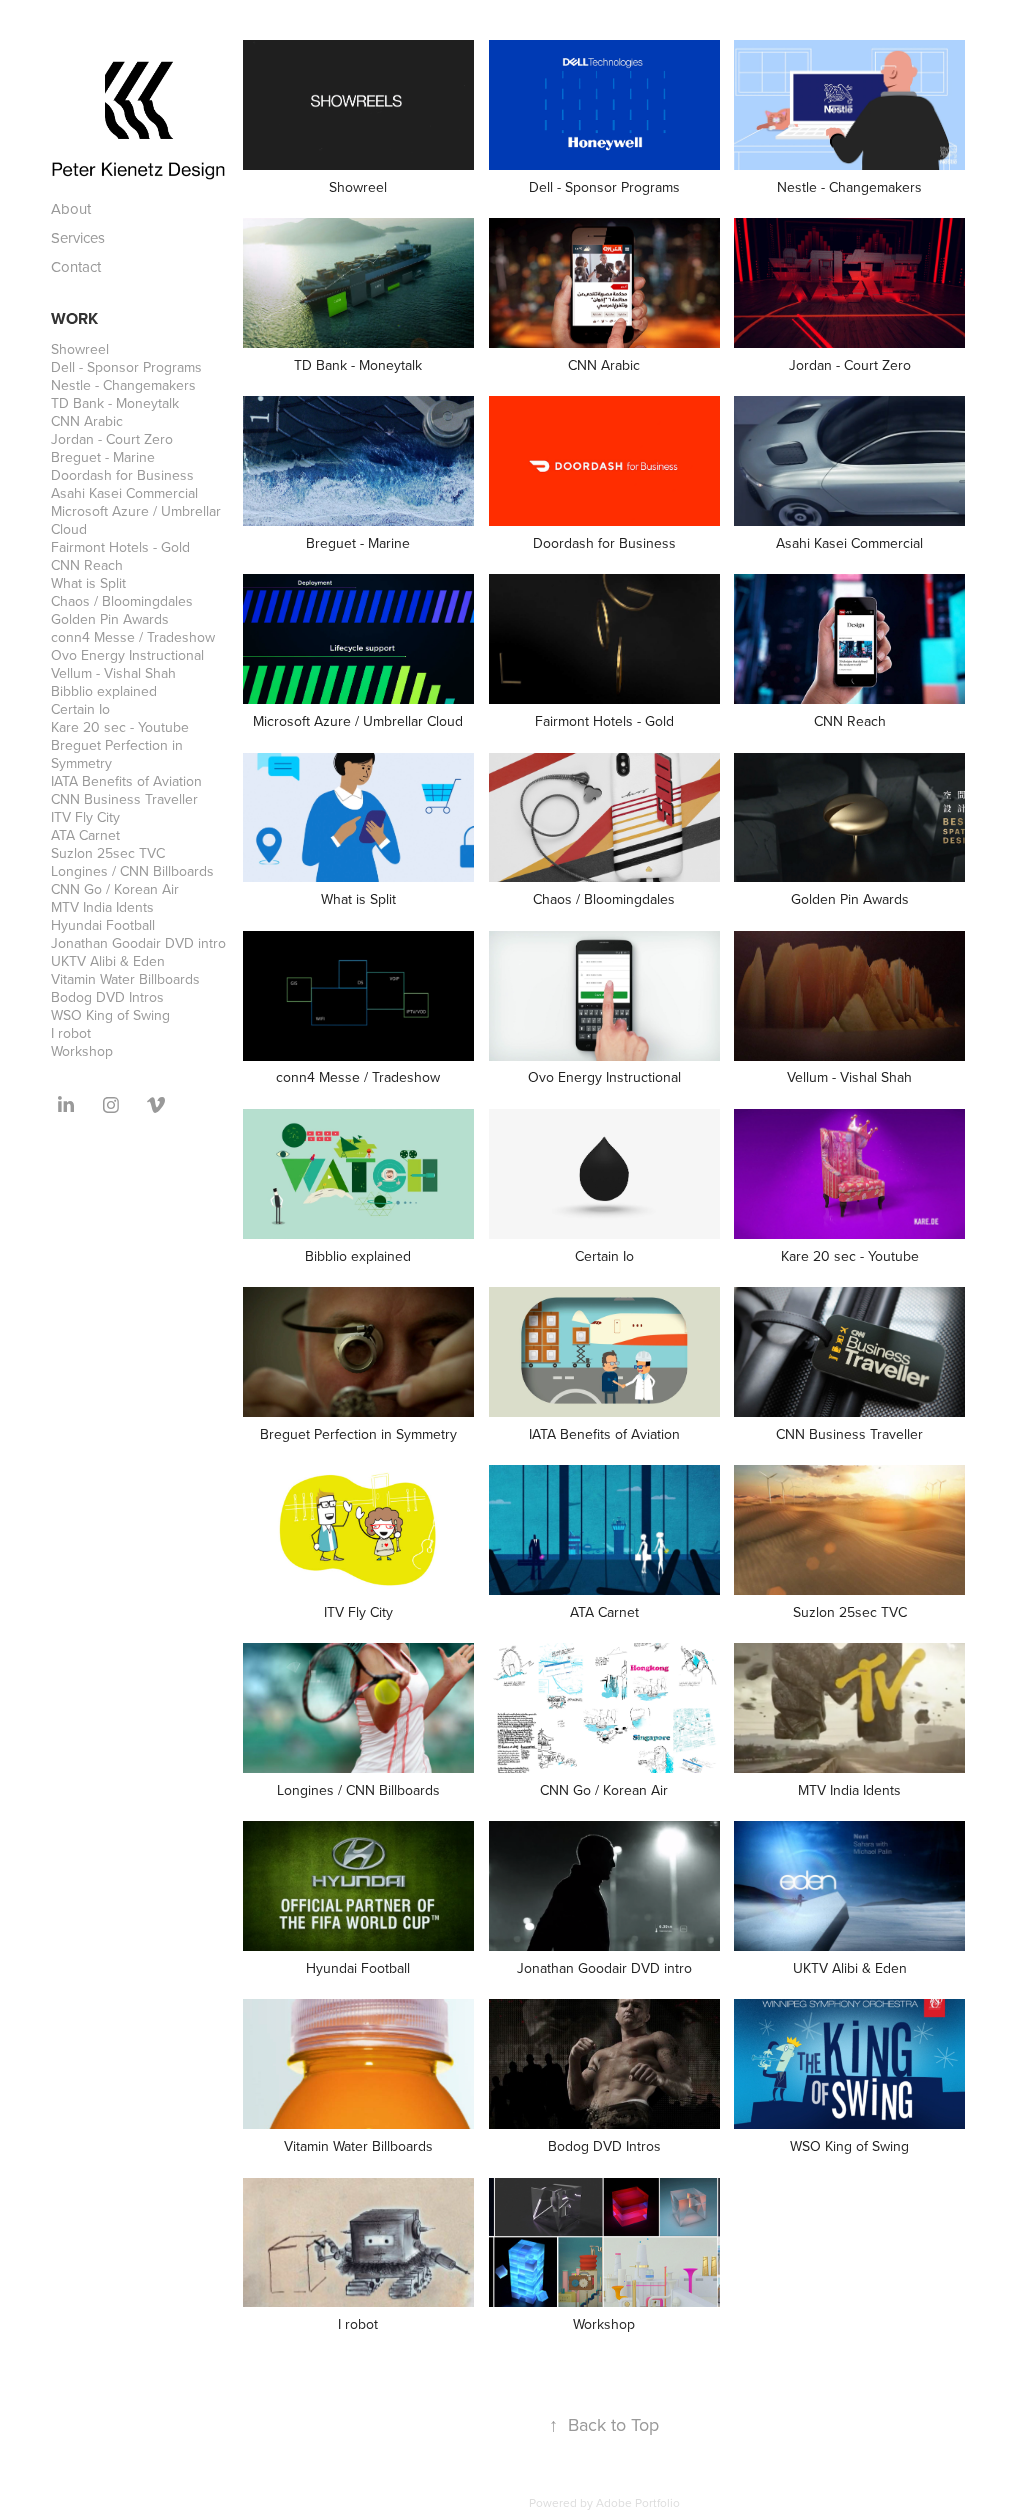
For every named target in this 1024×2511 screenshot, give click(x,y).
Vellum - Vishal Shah (113, 673)
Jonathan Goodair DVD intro (138, 943)
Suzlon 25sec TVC (108, 853)
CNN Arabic (87, 421)
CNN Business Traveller (124, 799)
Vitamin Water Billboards (125, 979)
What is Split (88, 583)
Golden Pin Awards (110, 619)
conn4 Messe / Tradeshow (133, 637)
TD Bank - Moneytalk (115, 403)
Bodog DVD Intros (107, 997)
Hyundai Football (103, 925)
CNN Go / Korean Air (115, 889)
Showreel (80, 349)
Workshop (82, 1051)
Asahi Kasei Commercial (124, 493)
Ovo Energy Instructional (127, 655)
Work (74, 318)
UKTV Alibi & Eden (108, 961)
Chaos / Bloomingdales (122, 601)
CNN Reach (87, 565)
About (71, 208)
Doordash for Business (122, 475)
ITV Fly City (85, 817)
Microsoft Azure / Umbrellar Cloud (136, 520)
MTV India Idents (102, 907)
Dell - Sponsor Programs (126, 367)
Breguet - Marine (103, 457)
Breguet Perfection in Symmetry (117, 754)
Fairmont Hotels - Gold (120, 547)
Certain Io (80, 709)
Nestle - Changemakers (123, 385)
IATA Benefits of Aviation (126, 781)
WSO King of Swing (110, 1015)
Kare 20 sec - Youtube (120, 727)
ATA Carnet (85, 835)
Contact (76, 266)
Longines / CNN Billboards (132, 871)
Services (78, 237)
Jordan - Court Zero (112, 439)
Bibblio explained (104, 691)
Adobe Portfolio (638, 2502)
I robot (71, 1033)
